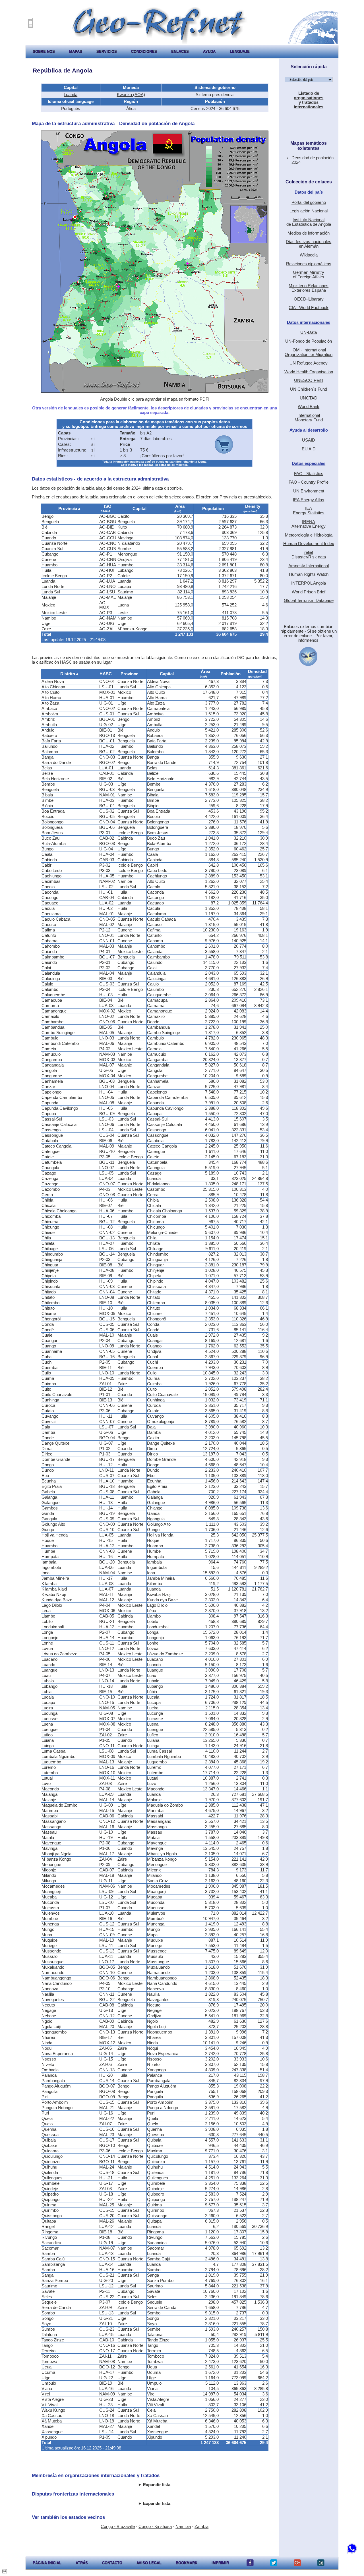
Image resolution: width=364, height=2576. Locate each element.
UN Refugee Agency (309, 363)
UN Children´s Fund (309, 389)
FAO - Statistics (309, 474)
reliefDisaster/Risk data (309, 555)
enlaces (180, 51)
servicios (107, 51)
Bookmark (187, 2563)
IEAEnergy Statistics (309, 511)
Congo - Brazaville (118, 2527)
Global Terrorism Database (309, 600)
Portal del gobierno (309, 202)
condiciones (144, 51)
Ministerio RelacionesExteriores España (309, 288)
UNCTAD (309, 398)
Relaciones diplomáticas (309, 264)
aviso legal (149, 2563)
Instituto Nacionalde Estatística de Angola (309, 222)
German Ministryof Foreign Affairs (309, 275)
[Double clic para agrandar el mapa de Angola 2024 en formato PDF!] (155, 391)
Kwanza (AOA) (131, 95)
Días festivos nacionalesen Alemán (309, 244)
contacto (112, 2563)
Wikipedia (309, 255)
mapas (76, 51)
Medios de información (309, 233)
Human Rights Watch (309, 574)
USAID (309, 440)
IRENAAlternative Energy (309, 524)
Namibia (183, 2527)
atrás (82, 2563)
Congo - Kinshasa (155, 2527)
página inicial (47, 2563)
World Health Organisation (309, 372)
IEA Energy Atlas (309, 500)
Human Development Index (309, 544)
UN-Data (309, 332)
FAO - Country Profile (309, 482)
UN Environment (309, 491)
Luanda (71, 95)
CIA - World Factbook (309, 308)
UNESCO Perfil (309, 380)
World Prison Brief (309, 592)
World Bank (309, 407)
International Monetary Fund (309, 418)
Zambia (201, 2527)
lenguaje (240, 51)
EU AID (309, 449)
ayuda (209, 51)
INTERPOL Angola (309, 583)
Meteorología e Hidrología (309, 535)
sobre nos (44, 51)
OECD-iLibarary (309, 299)
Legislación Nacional (309, 211)
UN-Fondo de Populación (309, 341)
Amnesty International (309, 566)
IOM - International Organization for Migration (309, 352)
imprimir (220, 2563)
